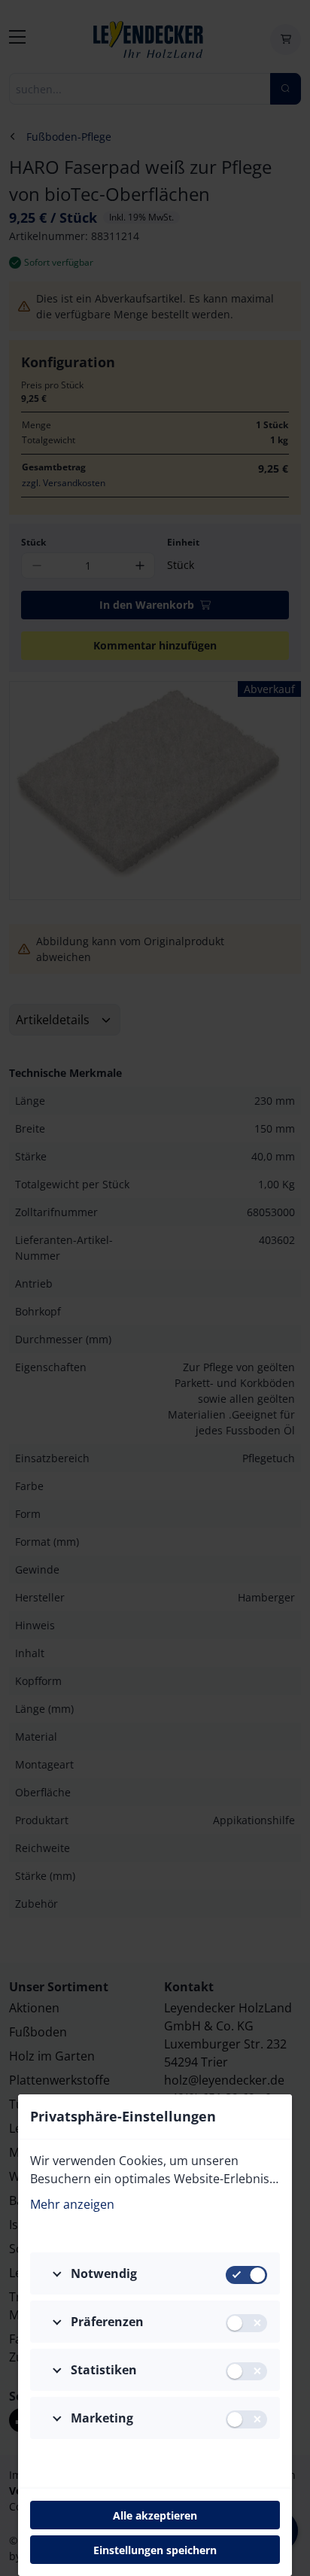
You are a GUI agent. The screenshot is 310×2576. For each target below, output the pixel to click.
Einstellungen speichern (155, 2550)
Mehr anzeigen (72, 2204)
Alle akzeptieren (155, 2515)
